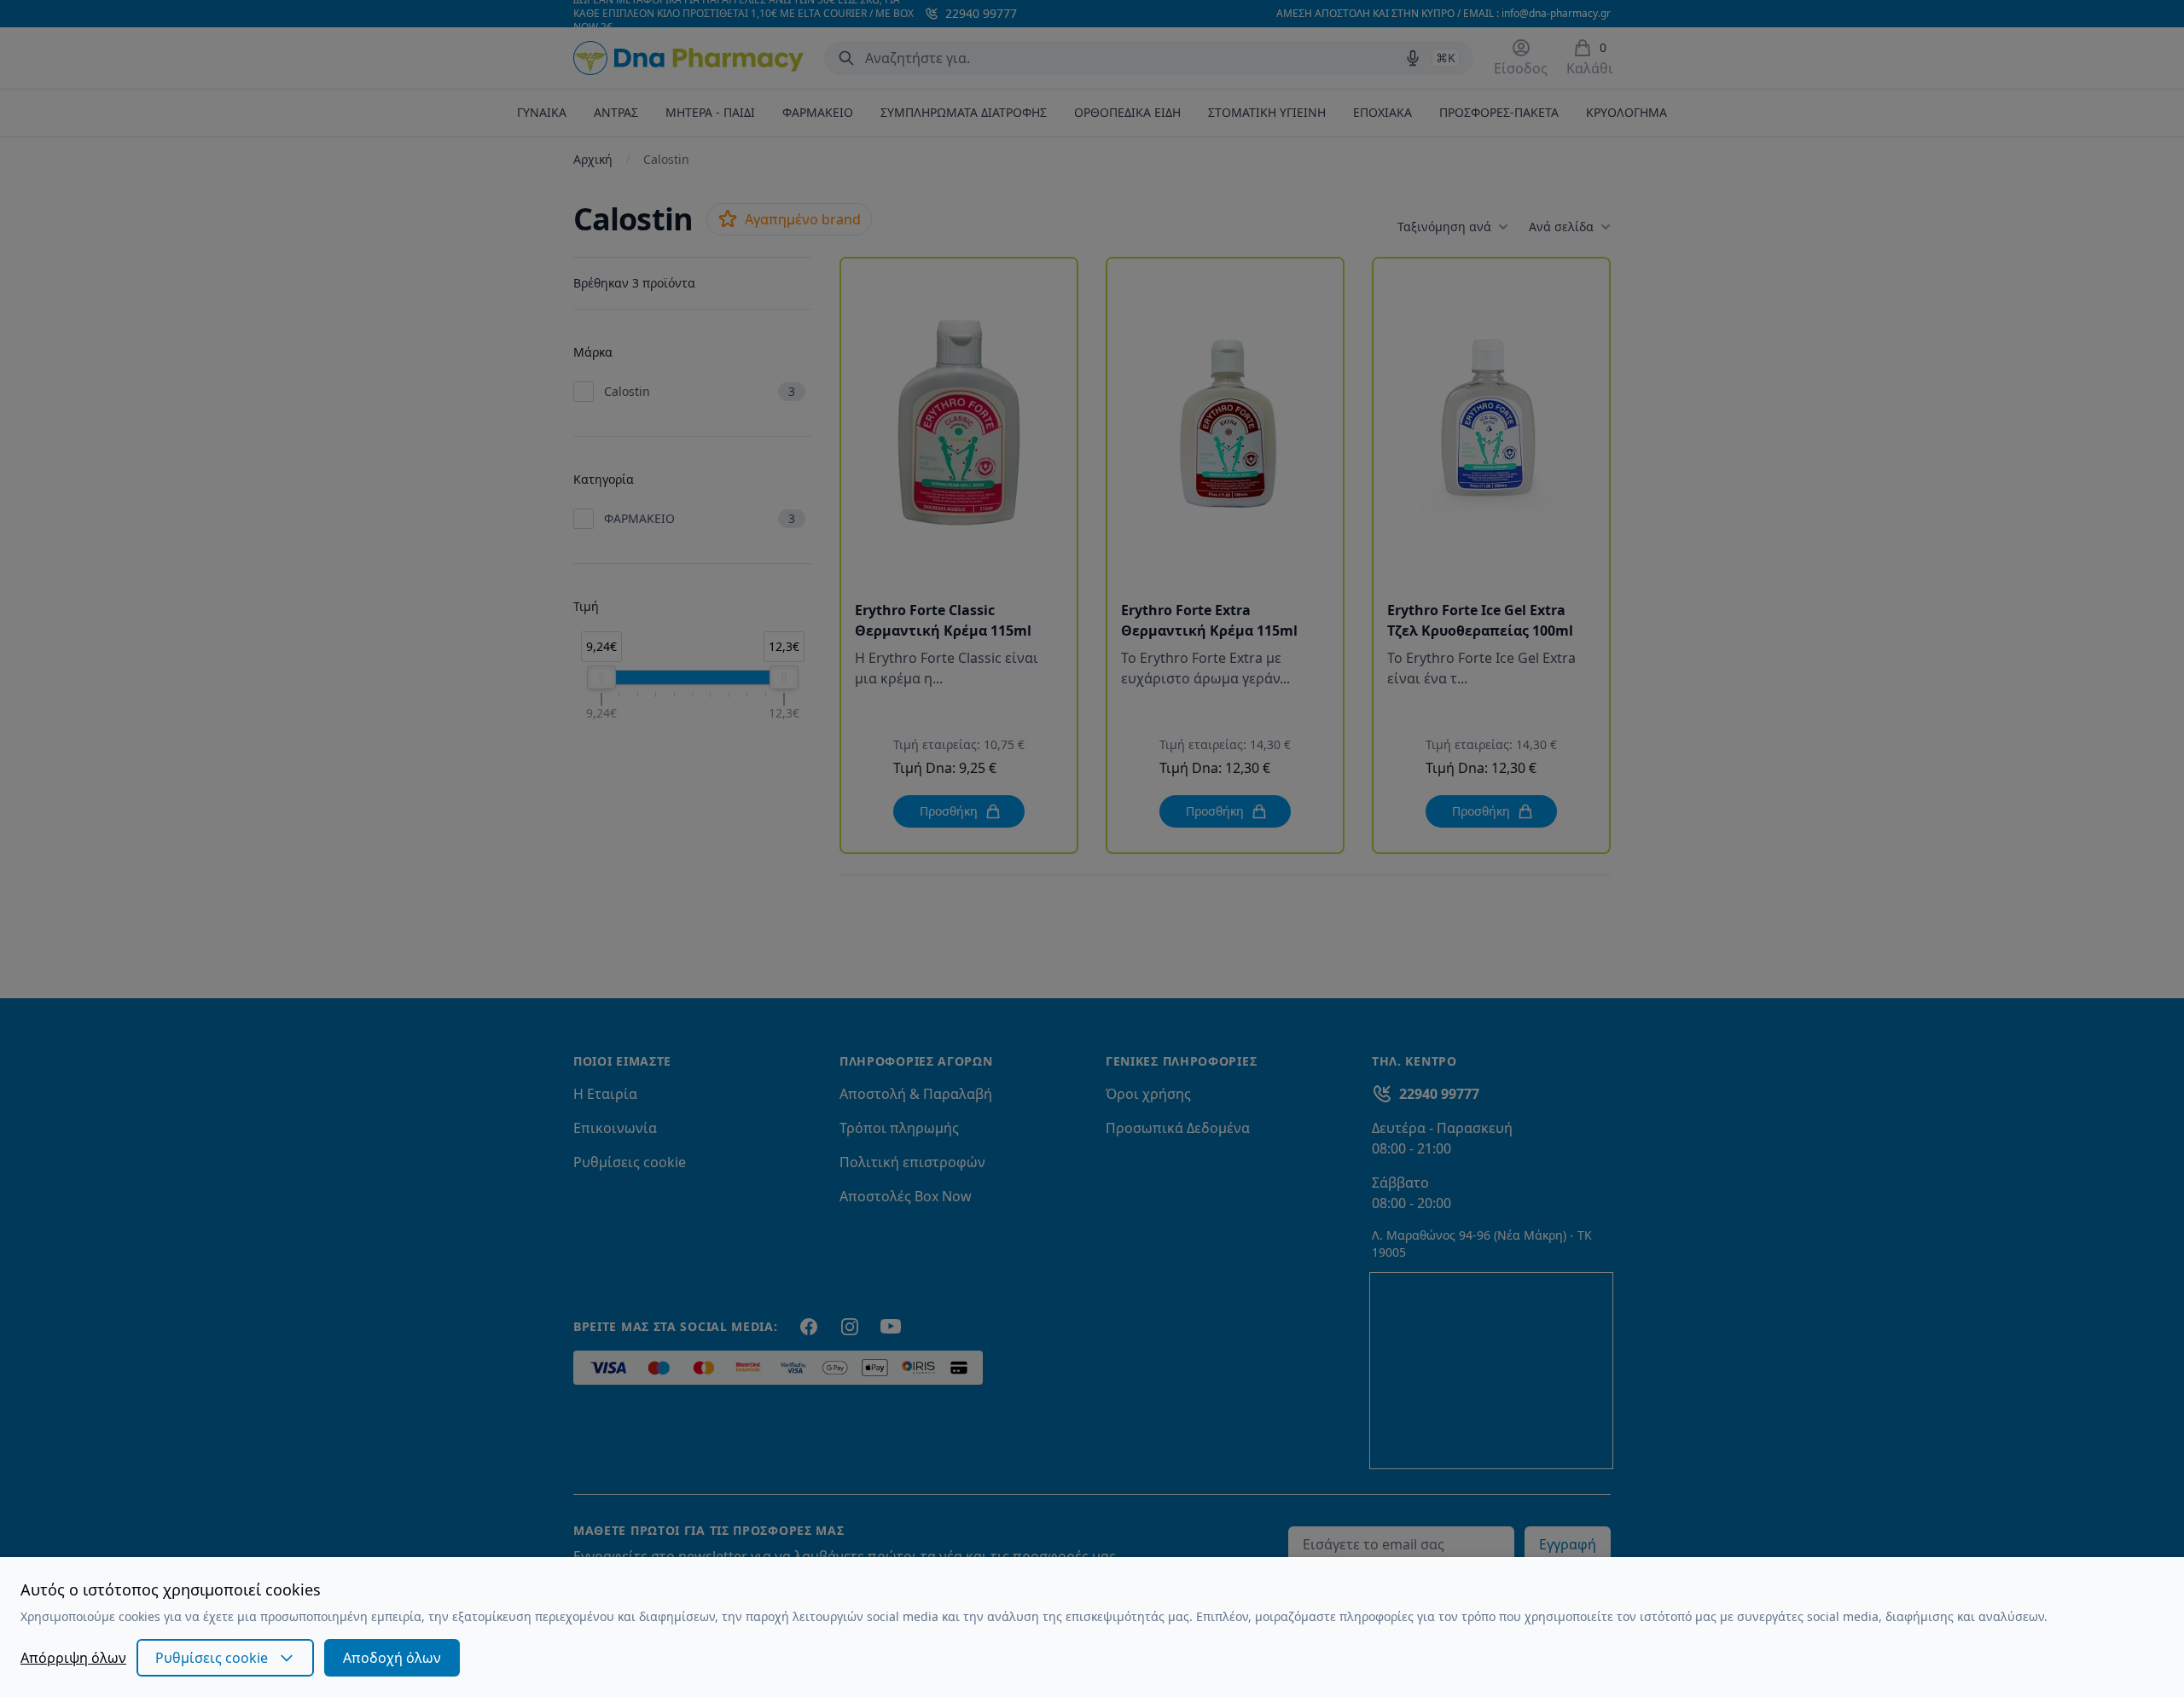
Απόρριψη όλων (73, 1658)
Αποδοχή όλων (392, 1658)
